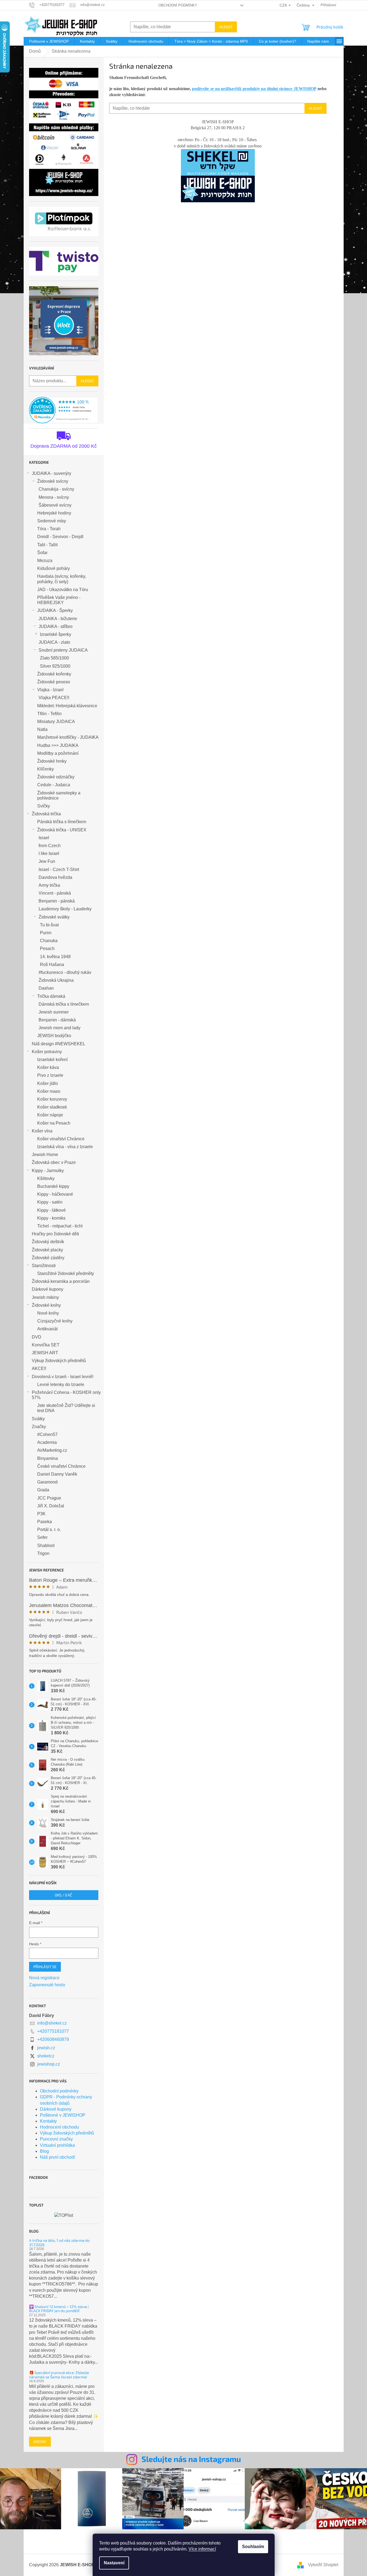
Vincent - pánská (55, 893)
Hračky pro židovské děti (55, 1234)
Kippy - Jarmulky (48, 1171)
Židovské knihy (46, 1305)
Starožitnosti (44, 1266)
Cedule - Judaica (54, 785)
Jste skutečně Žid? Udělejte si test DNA (66, 1408)
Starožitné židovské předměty (66, 1273)
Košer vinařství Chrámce (61, 1139)
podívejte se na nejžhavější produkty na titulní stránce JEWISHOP (254, 89)
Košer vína (42, 1131)
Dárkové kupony (48, 1289)
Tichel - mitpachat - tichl (60, 1226)
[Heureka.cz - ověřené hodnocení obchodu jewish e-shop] (64, 410)
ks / (64, 1895)
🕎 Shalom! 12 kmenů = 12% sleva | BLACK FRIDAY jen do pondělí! (59, 2309)
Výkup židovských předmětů (59, 1361)
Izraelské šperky (56, 634)
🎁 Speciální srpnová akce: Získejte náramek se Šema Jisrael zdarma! (59, 2375)
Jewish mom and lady (59, 1028)
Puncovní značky (56, 2139)
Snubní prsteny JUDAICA (63, 650)
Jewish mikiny (45, 1297)
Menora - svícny (54, 497)
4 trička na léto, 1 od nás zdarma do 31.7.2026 (59, 2242)
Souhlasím (253, 2547)
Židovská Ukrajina (56, 980)
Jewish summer (54, 1012)
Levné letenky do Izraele (61, 1385)
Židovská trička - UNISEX (62, 830)
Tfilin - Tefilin (49, 714)
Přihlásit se (45, 1967)
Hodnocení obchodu (59, 2127)
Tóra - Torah (49, 529)
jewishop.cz (49, 2064)
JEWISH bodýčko (54, 1036)
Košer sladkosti (52, 1107)
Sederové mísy (52, 521)
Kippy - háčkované (55, 1194)
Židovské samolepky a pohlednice (59, 795)
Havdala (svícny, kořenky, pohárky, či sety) (62, 579)
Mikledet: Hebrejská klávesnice (67, 706)
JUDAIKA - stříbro (56, 626)
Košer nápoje (50, 1115)
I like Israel (49, 853)
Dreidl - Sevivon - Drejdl (60, 537)
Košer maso (49, 1091)
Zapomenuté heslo (47, 1985)
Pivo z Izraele (50, 1075)
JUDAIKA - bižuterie (58, 619)
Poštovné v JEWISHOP (63, 2115)
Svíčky (44, 806)
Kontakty (48, 2121)
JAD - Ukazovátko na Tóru (63, 590)
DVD (37, 1337)
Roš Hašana (52, 965)
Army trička (49, 885)
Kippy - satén (50, 1202)
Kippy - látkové (51, 1210)
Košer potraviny (47, 1052)
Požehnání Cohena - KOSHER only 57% (66, 1395)
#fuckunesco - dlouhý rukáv (65, 972)
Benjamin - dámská (57, 1020)
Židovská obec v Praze (54, 1162)
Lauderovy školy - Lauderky (65, 909)
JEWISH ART (45, 1353)
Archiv (40, 2441)
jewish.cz (46, 2048)
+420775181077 (53, 2031)
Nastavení (114, 2563)
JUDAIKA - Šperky (55, 610)
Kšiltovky (46, 1178)
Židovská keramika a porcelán (61, 1281)
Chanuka (49, 941)
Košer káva (48, 1067)
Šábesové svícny (55, 505)
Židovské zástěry (48, 1258)
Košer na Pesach (54, 1123)
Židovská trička (46, 814)
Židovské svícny (53, 481)
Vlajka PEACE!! (54, 698)
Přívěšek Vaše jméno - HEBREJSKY (59, 600)
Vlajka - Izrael (50, 690)
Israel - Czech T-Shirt (59, 869)
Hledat (226, 27)
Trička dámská (51, 996)
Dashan (46, 988)
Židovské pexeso (54, 682)
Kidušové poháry (54, 568)
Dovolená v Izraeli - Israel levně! (63, 1377)
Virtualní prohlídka (57, 2145)
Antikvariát (47, 1329)
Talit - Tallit (47, 545)
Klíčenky (46, 769)
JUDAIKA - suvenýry (51, 473)
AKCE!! (39, 1368)
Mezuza (45, 561)
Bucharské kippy (53, 1186)
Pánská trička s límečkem (62, 822)
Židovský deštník (48, 1242)
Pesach (47, 948)
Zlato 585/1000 (54, 658)
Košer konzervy (52, 1099)
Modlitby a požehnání (58, 753)
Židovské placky (47, 1250)
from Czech (50, 846)
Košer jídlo (48, 1083)
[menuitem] (49, 41)
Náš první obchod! (57, 2157)
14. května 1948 (55, 957)
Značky (39, 1427)
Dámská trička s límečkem (64, 1004)
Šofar (42, 553)
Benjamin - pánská (57, 901)
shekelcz (46, 2056)
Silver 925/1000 (55, 666)
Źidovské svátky (54, 917)
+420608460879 (53, 2039)
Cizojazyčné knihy (55, 1321)
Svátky (38, 1419)
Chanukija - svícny (56, 489)
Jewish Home (45, 1155)
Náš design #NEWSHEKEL (59, 1044)
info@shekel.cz (52, 2023)
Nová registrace (44, 1978)
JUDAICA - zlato (54, 642)
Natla (42, 729)
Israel (44, 838)
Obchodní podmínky (178, 5)
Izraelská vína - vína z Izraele (65, 1147)
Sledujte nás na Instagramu (191, 2459)
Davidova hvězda (55, 877)
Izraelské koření (52, 1060)
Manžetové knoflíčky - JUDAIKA (68, 737)
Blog (44, 2151)
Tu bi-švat (49, 925)
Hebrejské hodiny (54, 513)
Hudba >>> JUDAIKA (58, 745)
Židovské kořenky (54, 674)
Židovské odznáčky (56, 777)
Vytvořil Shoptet (323, 2565)
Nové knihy (48, 1313)
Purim (46, 933)
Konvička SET (46, 1345)
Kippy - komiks (51, 1218)
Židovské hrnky (52, 761)
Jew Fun (47, 861)
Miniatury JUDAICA (56, 722)
